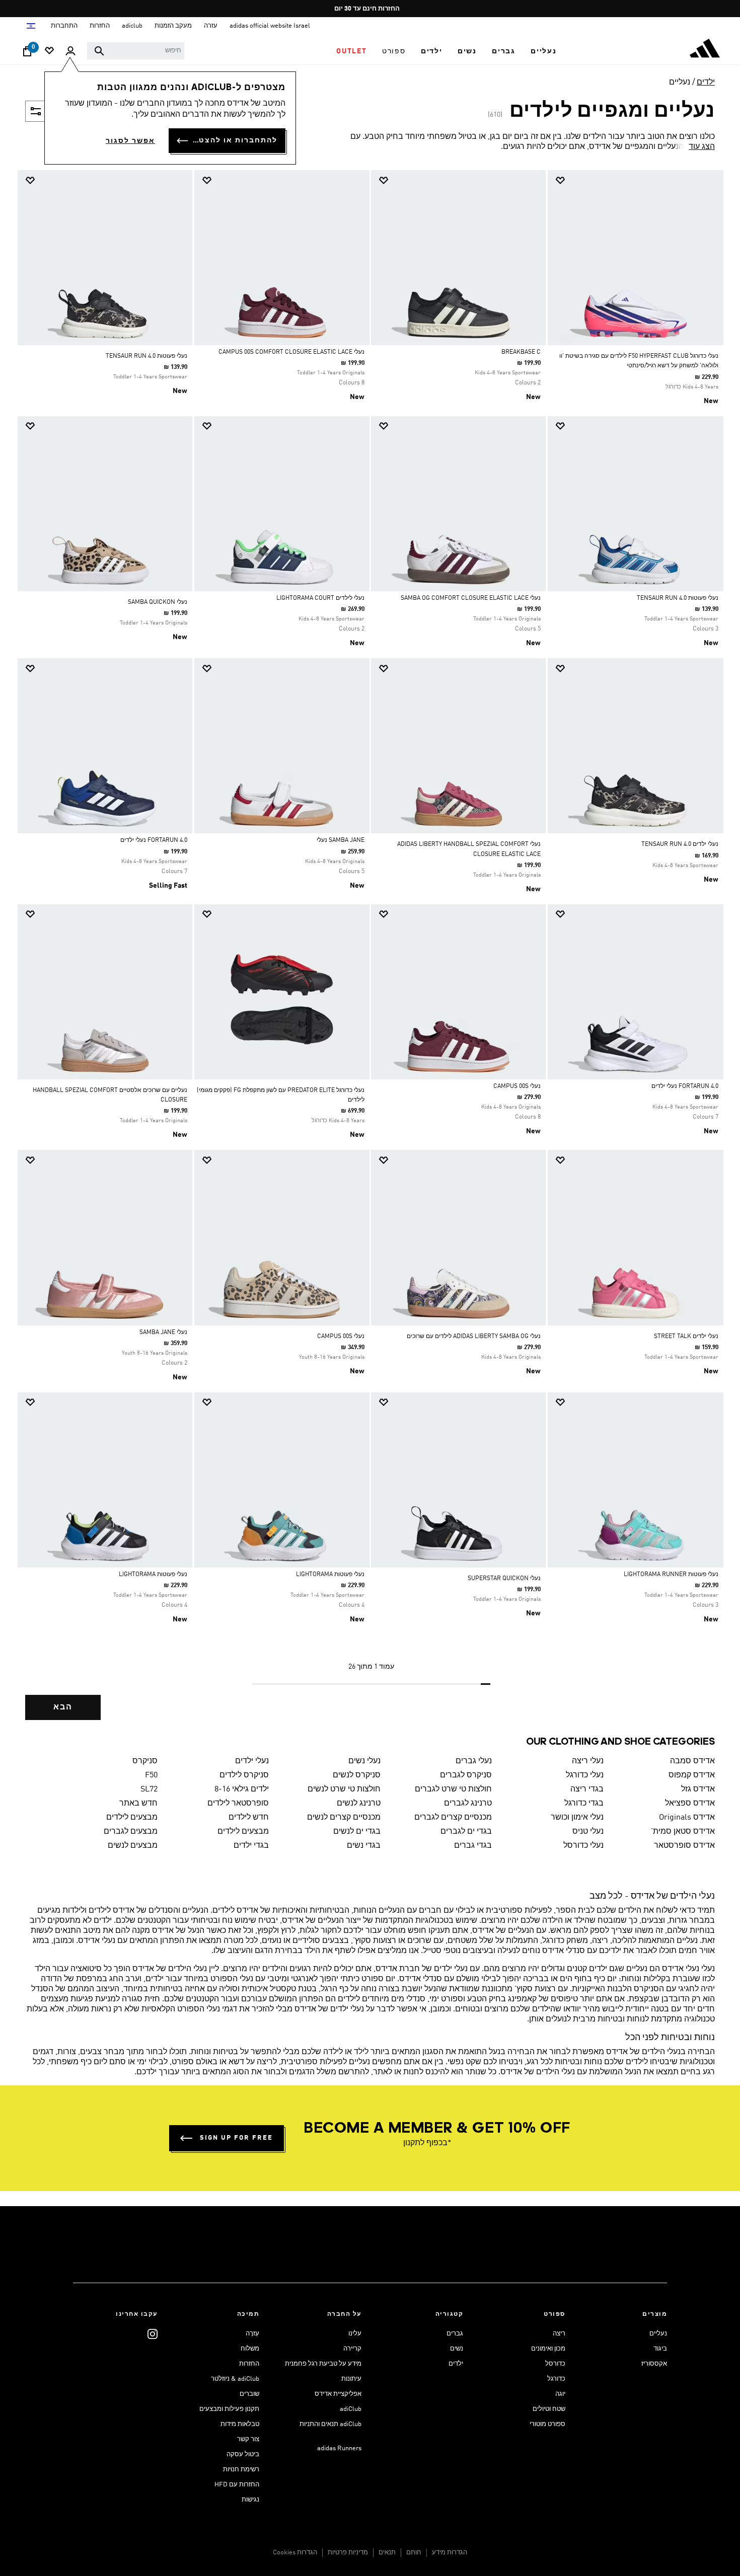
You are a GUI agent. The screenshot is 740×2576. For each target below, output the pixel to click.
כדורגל (556, 2379)
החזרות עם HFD (237, 2485)
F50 (151, 1775)
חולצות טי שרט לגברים (453, 1789)
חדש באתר (138, 1804)
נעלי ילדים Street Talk (686, 1337)
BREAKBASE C (521, 352)
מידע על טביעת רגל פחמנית (323, 2364)
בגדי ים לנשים (357, 1832)
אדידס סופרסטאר (684, 1846)
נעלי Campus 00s (517, 1086)
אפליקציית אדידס (338, 2394)
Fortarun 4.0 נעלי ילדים (154, 840)
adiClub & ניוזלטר (235, 2379)
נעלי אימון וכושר (577, 1818)
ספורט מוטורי (547, 2424)
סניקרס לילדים (244, 1775)
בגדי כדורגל (584, 1804)
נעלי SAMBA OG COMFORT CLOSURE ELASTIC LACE (471, 598)
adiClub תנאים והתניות (330, 2424)
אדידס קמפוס (692, 1775)
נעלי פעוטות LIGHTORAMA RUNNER (671, 1575)
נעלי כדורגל (585, 1775)
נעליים (680, 83)
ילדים (706, 83)
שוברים (249, 2394)
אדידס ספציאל (690, 1804)
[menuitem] (544, 51)
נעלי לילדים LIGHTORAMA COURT (320, 598)
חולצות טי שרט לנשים (344, 1789)
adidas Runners (339, 2448)
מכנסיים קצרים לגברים (453, 1818)
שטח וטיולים (549, 2409)
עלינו (355, 2334)
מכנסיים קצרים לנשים (344, 1818)
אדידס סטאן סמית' (683, 1832)
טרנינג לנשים (359, 1804)
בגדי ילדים (251, 1846)
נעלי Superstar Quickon (504, 1579)
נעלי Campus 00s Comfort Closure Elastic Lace (291, 352)
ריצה (559, 2334)
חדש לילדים (249, 1818)
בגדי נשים (364, 1846)
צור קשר (248, 2439)
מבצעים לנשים (133, 1846)
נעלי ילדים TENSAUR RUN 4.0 (680, 844)
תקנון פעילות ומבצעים (229, 2409)
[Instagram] (153, 2334)
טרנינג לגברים (468, 1804)
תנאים (387, 2553)
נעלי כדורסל (583, 1846)
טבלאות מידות (240, 2424)
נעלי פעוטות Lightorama (330, 1575)
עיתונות (351, 2379)
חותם (414, 2553)
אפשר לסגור (130, 141)
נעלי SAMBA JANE (163, 1333)
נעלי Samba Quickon (158, 602)
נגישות (250, 2500)
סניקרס (145, 1761)
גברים (455, 2334)
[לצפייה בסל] (27, 54)
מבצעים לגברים (131, 1832)
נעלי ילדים (252, 1761)
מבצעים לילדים (132, 1818)
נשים (457, 2349)
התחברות (64, 26)
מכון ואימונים (548, 2349)
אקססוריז (654, 2364)
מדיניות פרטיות (348, 2553)
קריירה (352, 2349)
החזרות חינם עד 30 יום (367, 9)
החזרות (249, 2364)
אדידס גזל (698, 1789)
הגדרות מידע (450, 2553)
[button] (544, 51)
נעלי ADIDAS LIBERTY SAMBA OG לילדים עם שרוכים (474, 1337)
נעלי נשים (364, 1761)
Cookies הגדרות (295, 2553)
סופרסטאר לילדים (238, 1804)
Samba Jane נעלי (341, 840)
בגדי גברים (473, 1846)
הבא (63, 1707)
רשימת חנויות (241, 2470)
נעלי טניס (588, 1832)
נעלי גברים (474, 1761)
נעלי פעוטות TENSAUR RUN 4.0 (146, 356)
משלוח (250, 2349)
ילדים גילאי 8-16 (242, 1789)
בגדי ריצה (587, 1789)
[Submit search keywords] (99, 51)
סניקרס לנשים (357, 1775)
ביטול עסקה (243, 2454)
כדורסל (555, 2364)
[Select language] (30, 26)
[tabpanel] (370, 954)
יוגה (560, 2394)
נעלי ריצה (588, 1761)
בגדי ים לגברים (466, 1832)
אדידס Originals (687, 1818)
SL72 (149, 1789)
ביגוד (660, 2349)
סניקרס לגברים (466, 1775)
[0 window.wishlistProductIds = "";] (49, 52)
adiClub (351, 2409)
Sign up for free (236, 2138)
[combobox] (136, 51)
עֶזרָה (252, 2334)
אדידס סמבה (692, 1761)
